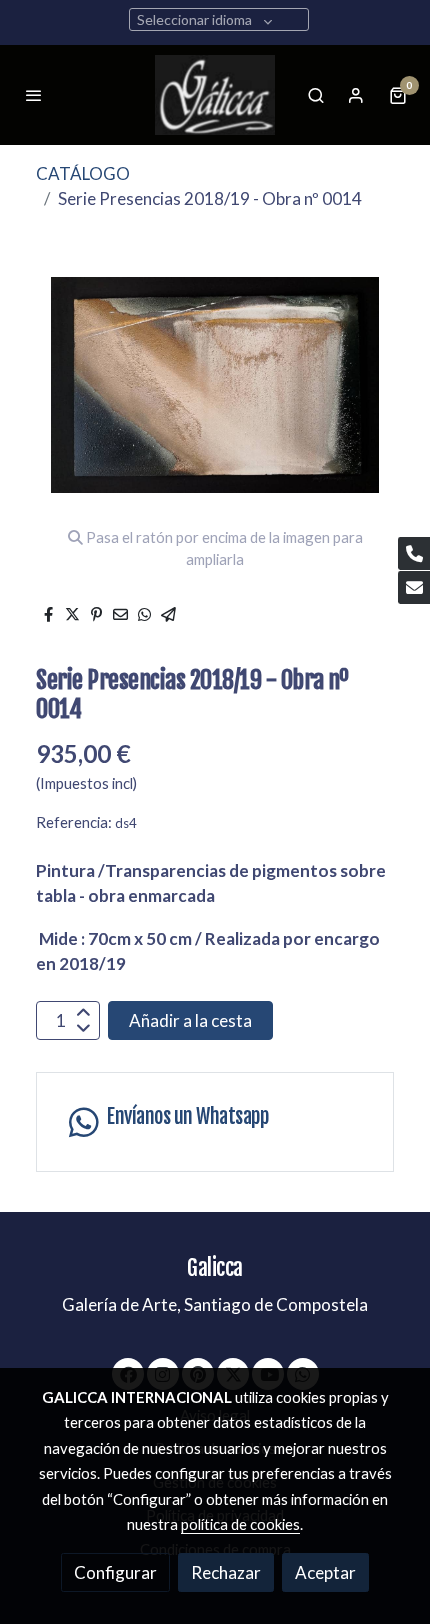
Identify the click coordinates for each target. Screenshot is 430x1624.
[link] (215, 95)
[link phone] (414, 553)
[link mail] (414, 587)
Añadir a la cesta (190, 1020)
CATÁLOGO (83, 173)
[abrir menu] (34, 95)
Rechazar (226, 1572)
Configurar (115, 1572)
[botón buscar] (316, 95)
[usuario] (356, 95)
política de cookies (240, 1524)
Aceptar (325, 1572)
